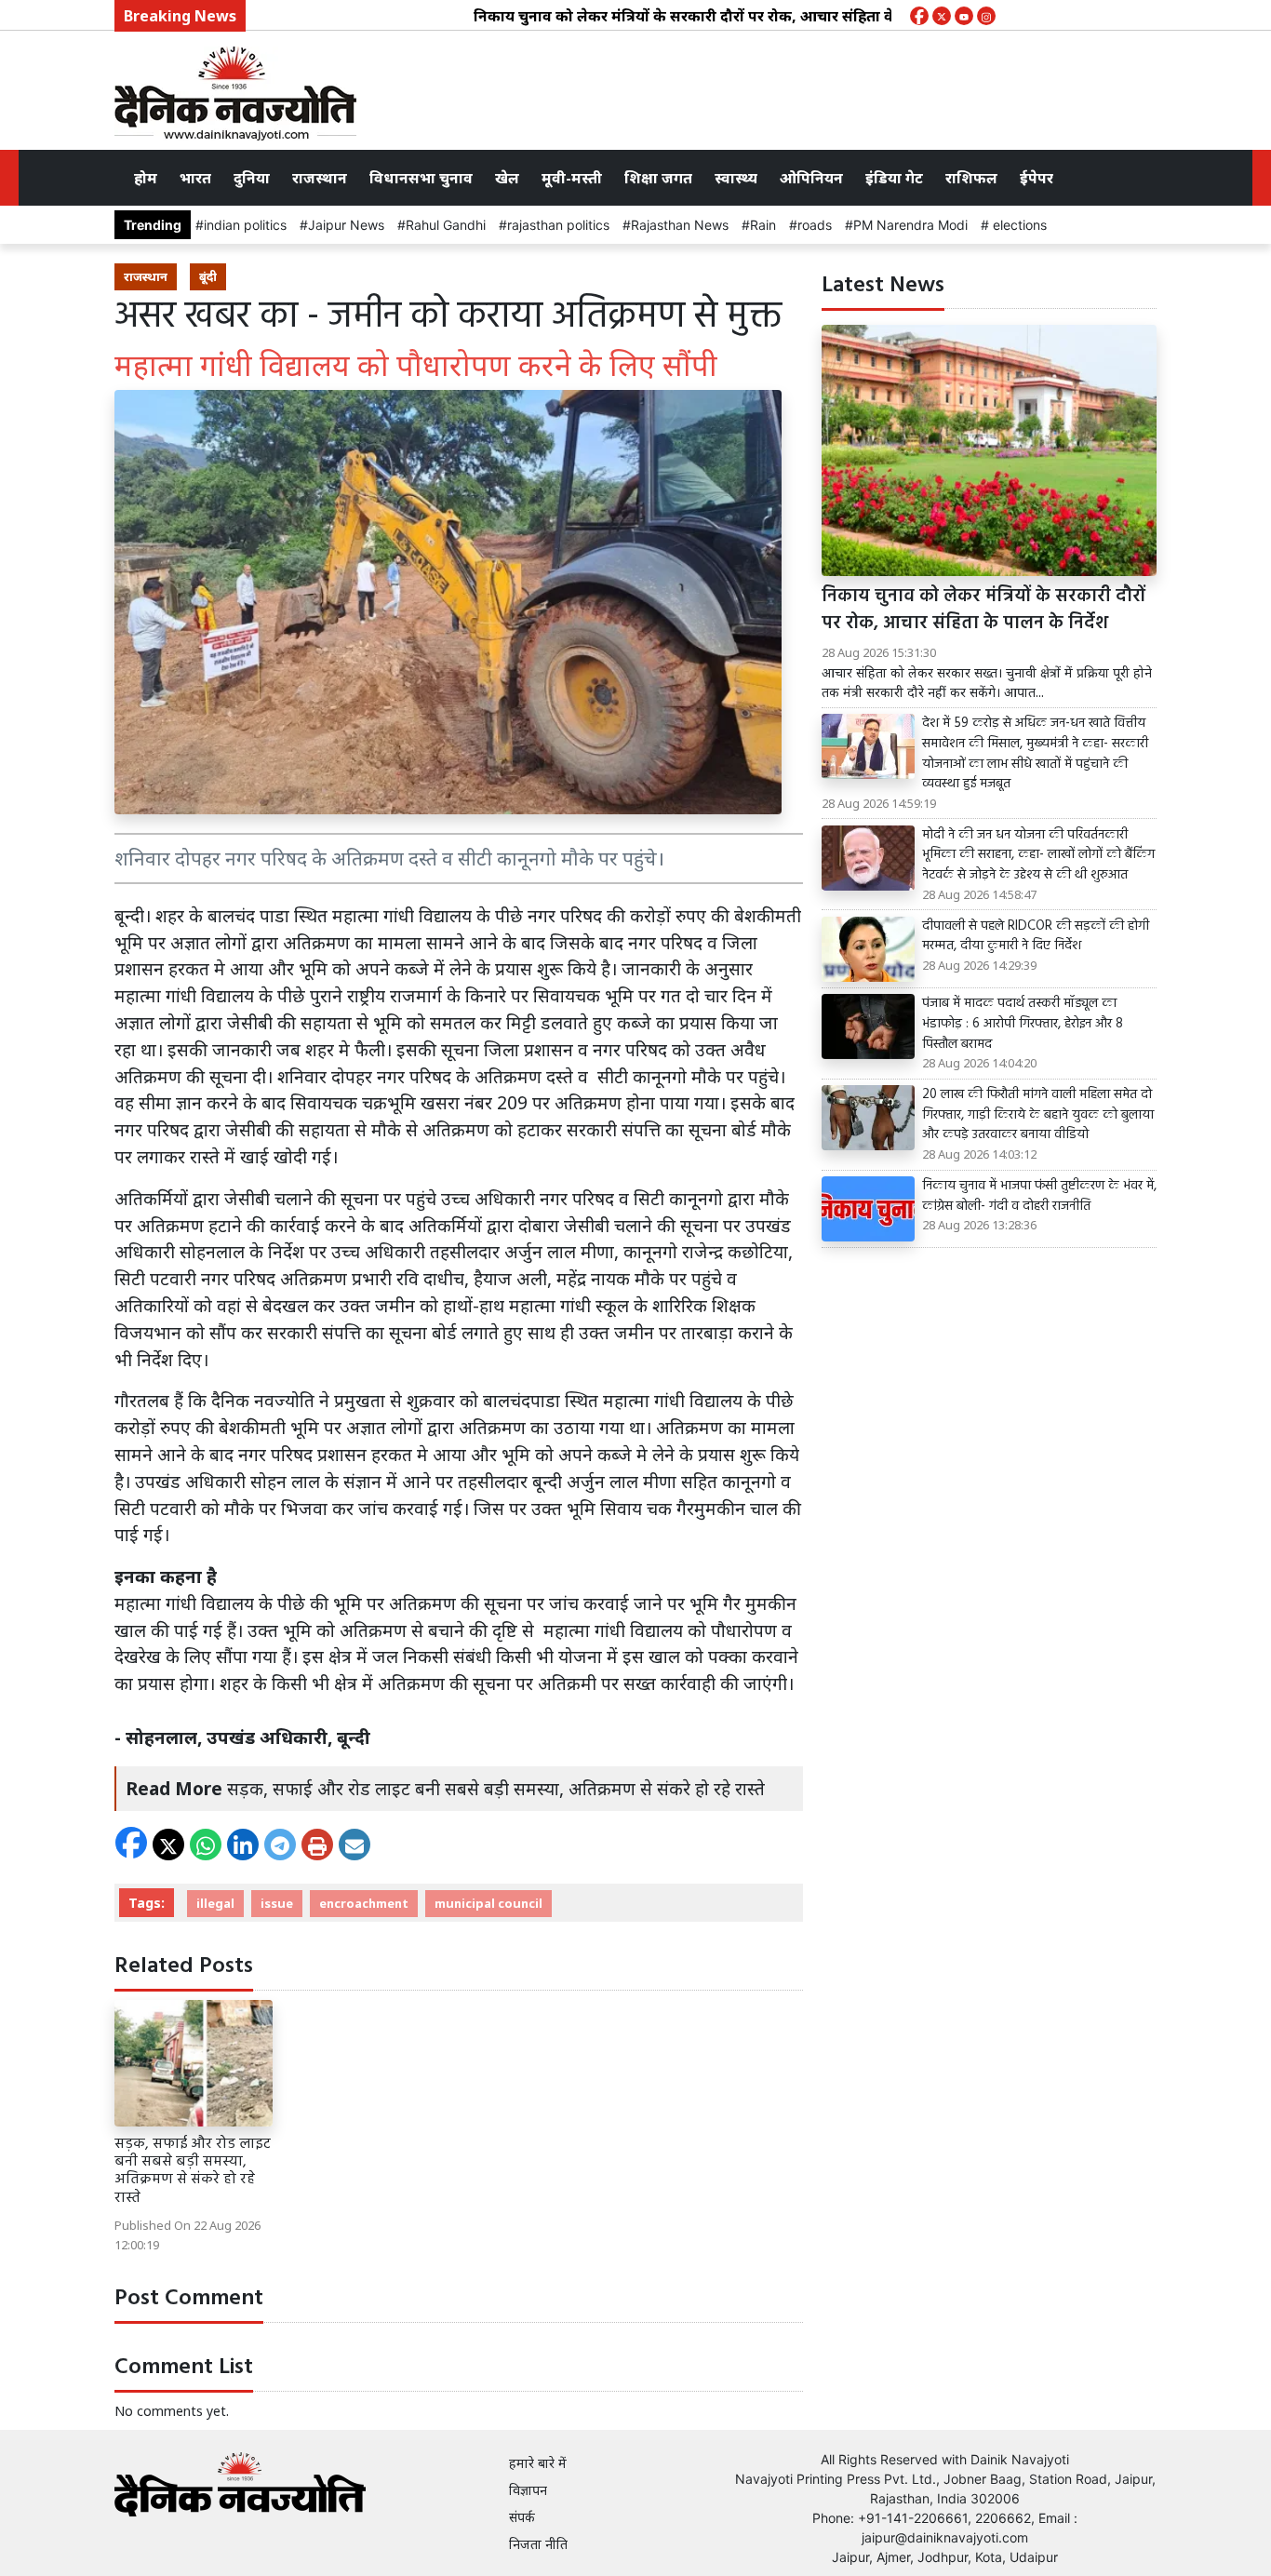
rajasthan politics (558, 225)
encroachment (364, 1903)
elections (1018, 225)
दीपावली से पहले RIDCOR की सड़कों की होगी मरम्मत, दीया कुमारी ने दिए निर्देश (1036, 937)
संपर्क (522, 2517)
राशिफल (971, 178)
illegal (215, 1903)
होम (146, 178)
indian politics (245, 225)
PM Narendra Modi (910, 225)
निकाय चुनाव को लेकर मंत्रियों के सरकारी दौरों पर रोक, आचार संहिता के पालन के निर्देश (672, 16)
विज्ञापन (528, 2490)
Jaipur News (346, 225)
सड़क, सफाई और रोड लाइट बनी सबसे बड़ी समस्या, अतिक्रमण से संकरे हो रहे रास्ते (496, 1788)
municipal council (488, 1903)
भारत (195, 178)
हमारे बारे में (538, 2463)
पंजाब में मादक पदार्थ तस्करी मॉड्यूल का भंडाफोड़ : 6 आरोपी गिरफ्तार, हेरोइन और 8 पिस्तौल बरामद (1023, 1024)
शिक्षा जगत (658, 178)
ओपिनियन (811, 178)
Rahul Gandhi (446, 225)
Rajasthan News (680, 225)
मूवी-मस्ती (572, 178)
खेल (507, 178)
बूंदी (208, 276)
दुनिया (252, 178)
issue (277, 1903)
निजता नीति (538, 2544)
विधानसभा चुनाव (421, 178)
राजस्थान (320, 178)
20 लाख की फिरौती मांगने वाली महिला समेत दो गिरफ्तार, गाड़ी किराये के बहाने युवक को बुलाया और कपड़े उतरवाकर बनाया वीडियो (1038, 1115)
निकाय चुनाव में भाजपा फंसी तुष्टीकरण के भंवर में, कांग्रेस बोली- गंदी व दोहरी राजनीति (1039, 1196)
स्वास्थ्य (736, 178)
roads (815, 225)
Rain (763, 225)
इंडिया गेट (894, 178)
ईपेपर (1037, 178)
